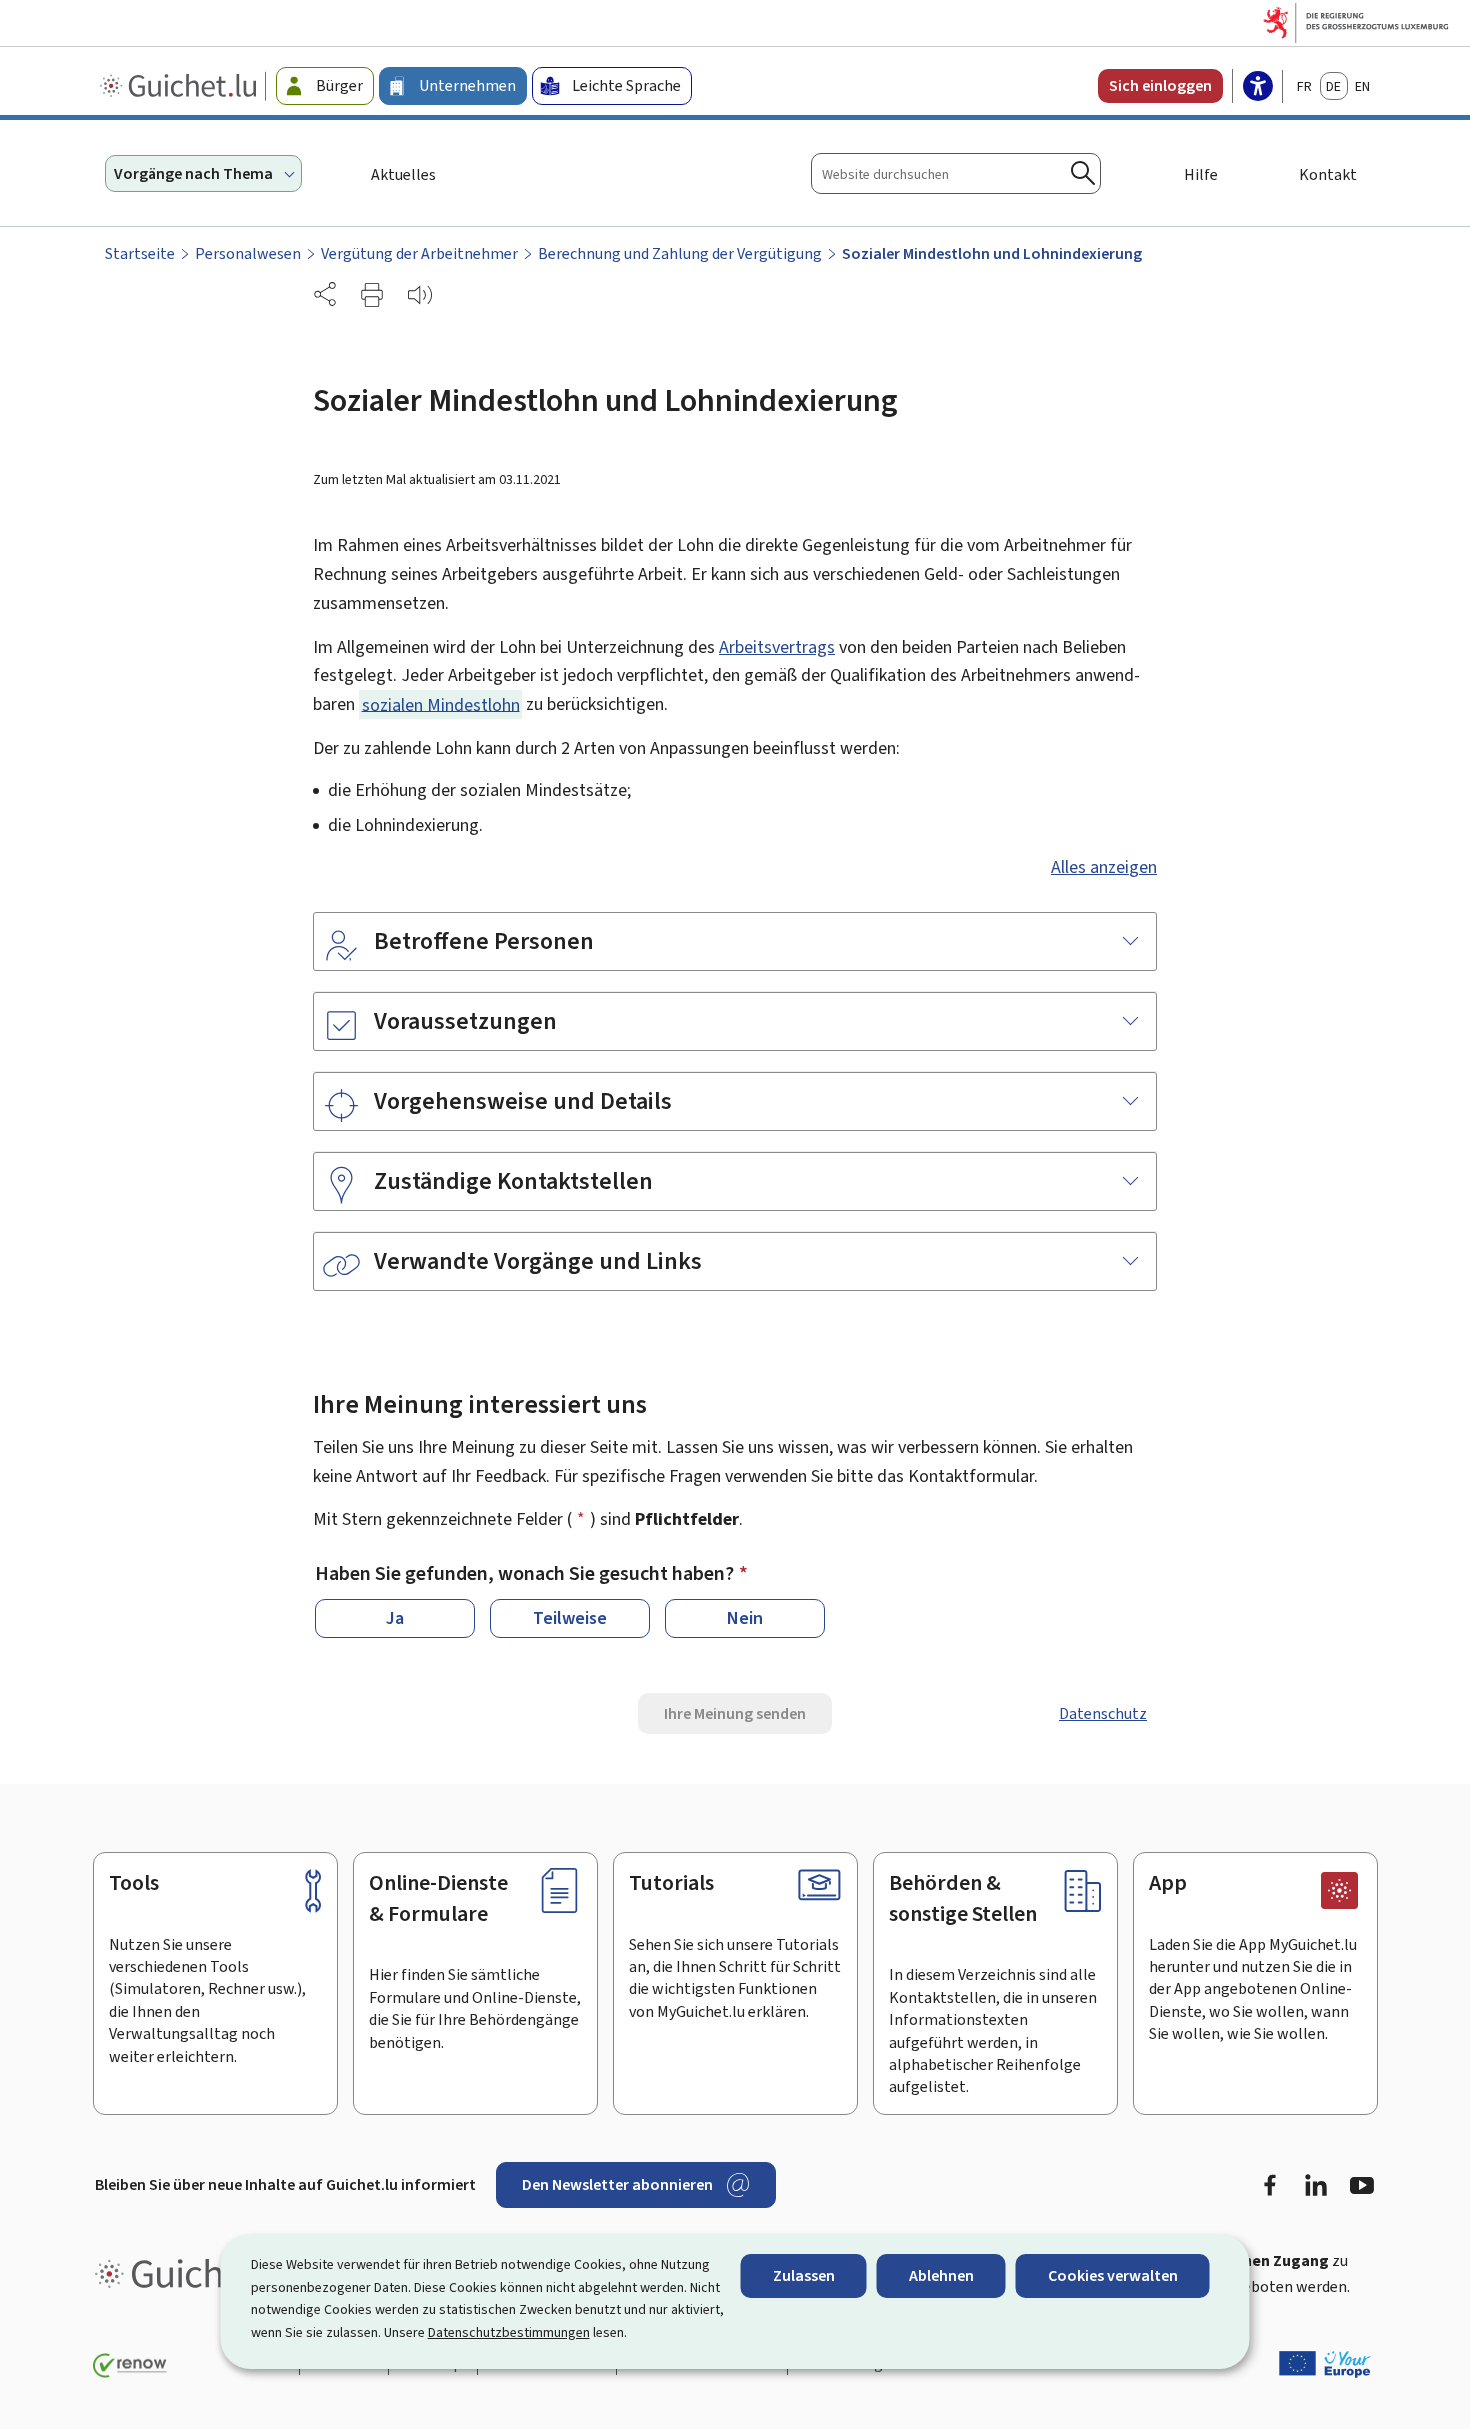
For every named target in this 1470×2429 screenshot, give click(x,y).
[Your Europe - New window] (1325, 2364)
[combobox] (956, 173)
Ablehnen (941, 2275)
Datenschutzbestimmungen (509, 2332)
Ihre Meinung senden (735, 1713)
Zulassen (804, 2275)
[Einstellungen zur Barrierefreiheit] (1258, 88)
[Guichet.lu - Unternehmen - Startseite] (180, 86)
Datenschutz (1103, 1713)
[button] (372, 295)
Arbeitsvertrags (777, 647)
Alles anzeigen (1104, 867)
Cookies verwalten (1113, 2275)
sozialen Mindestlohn (441, 704)
